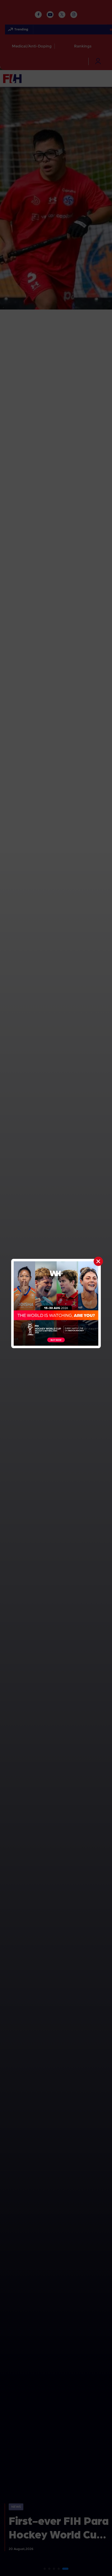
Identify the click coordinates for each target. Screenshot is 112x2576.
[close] (98, 1261)
